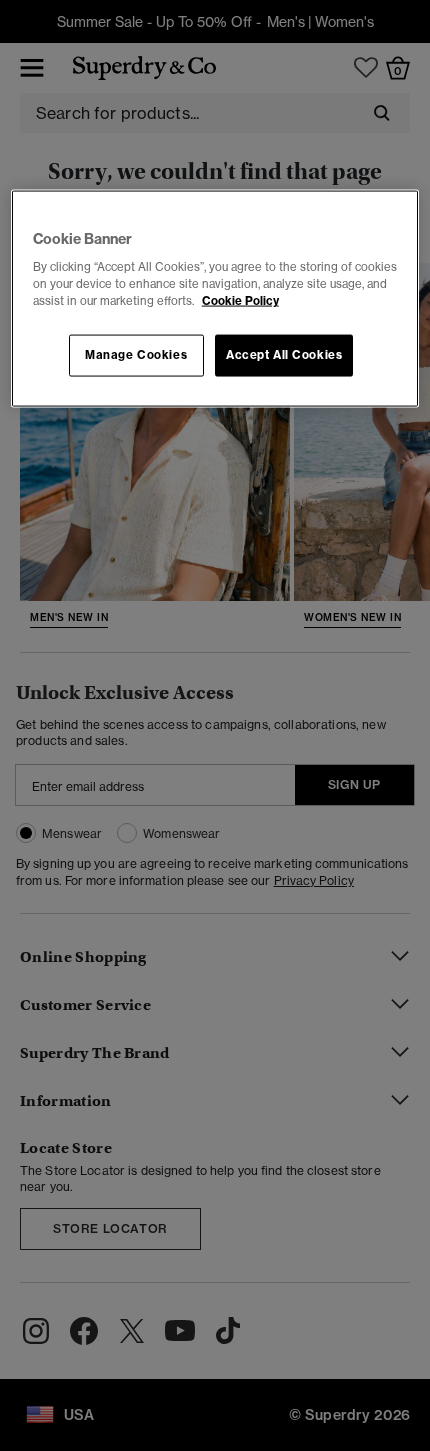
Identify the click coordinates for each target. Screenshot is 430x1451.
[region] (215, 298)
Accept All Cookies (284, 355)
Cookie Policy (240, 301)
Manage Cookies (136, 355)
